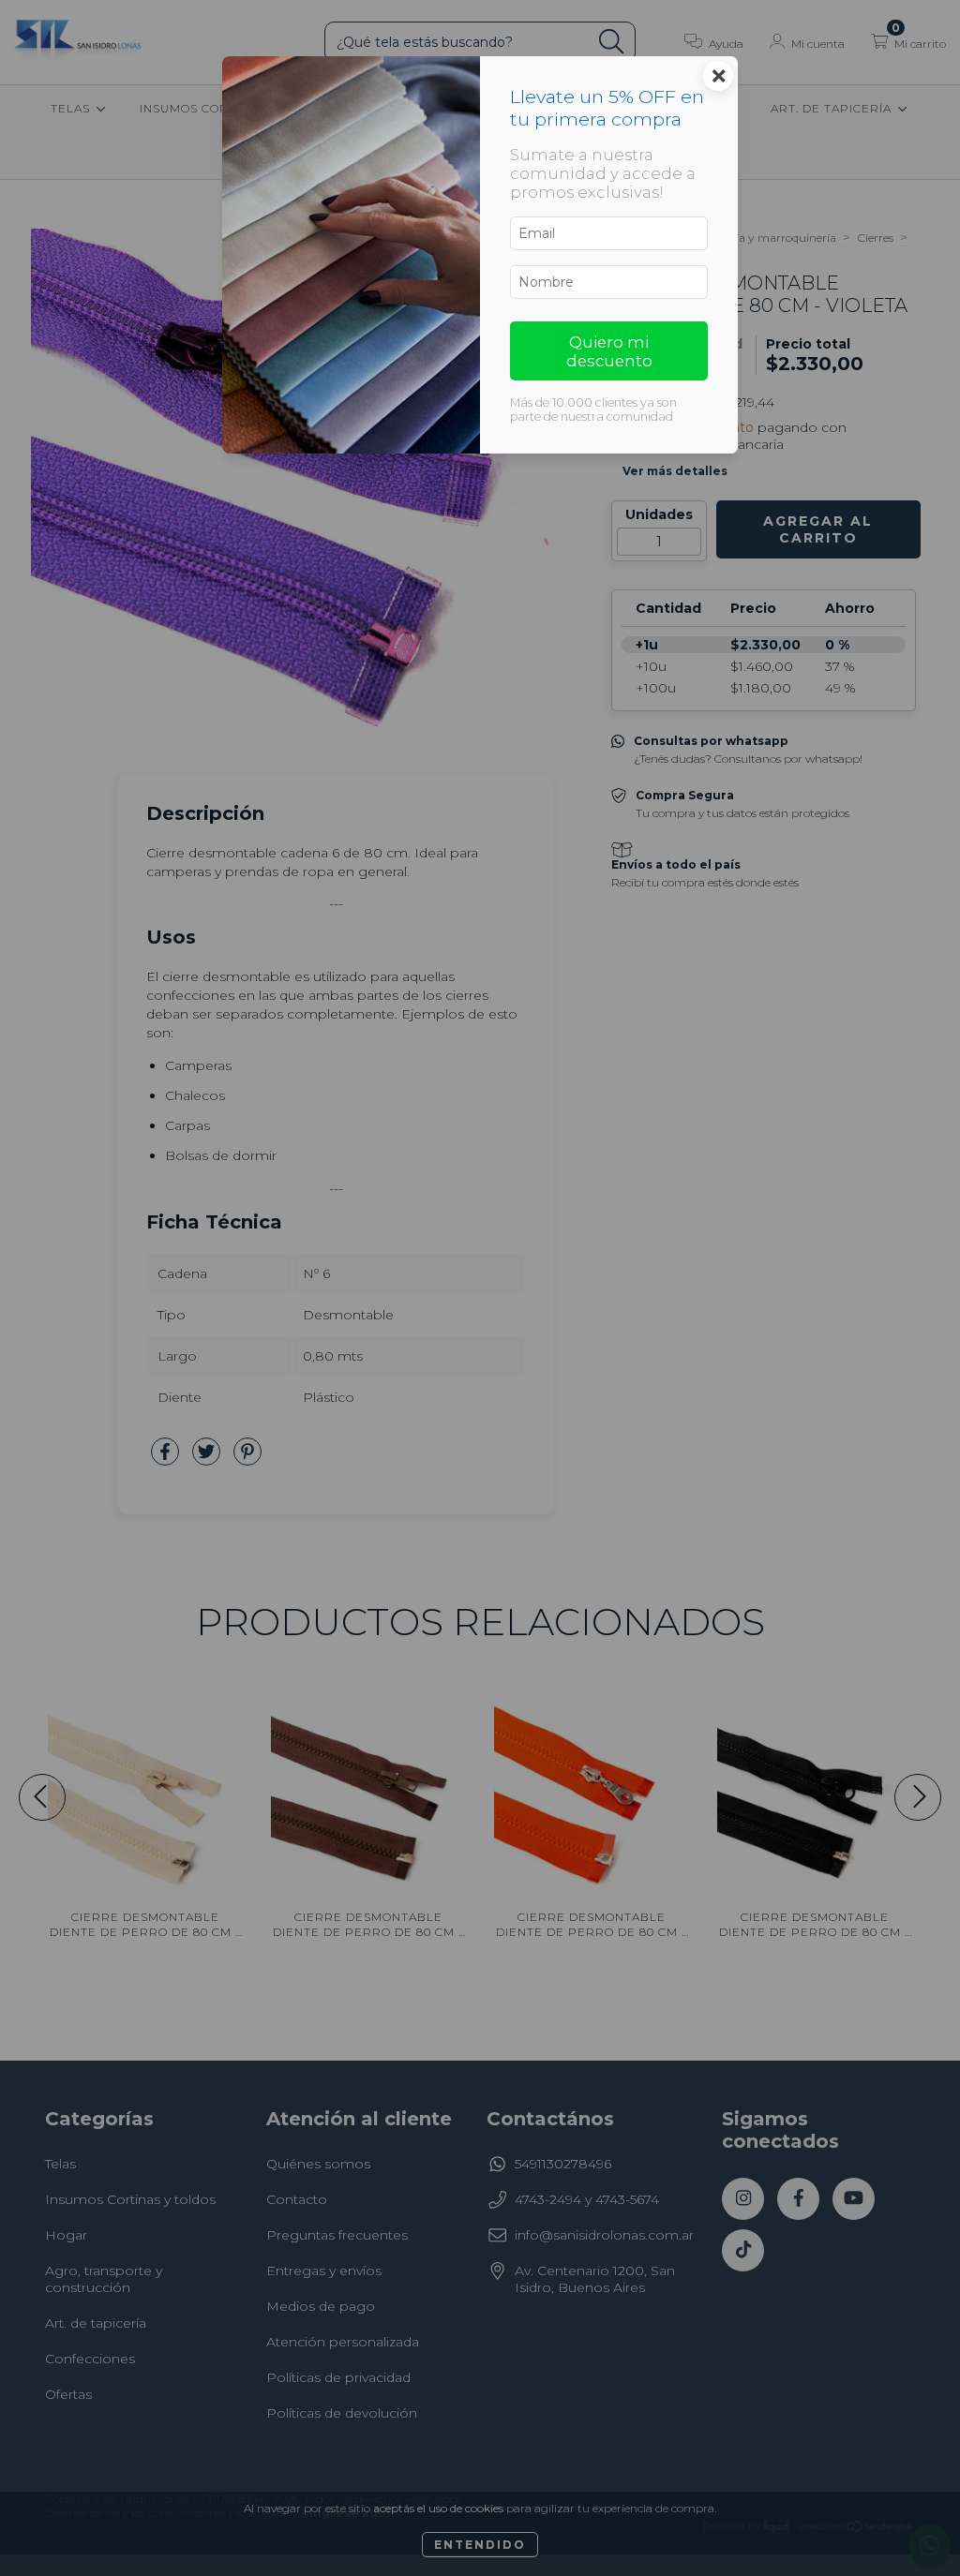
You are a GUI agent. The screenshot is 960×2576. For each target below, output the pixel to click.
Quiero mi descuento (609, 351)
